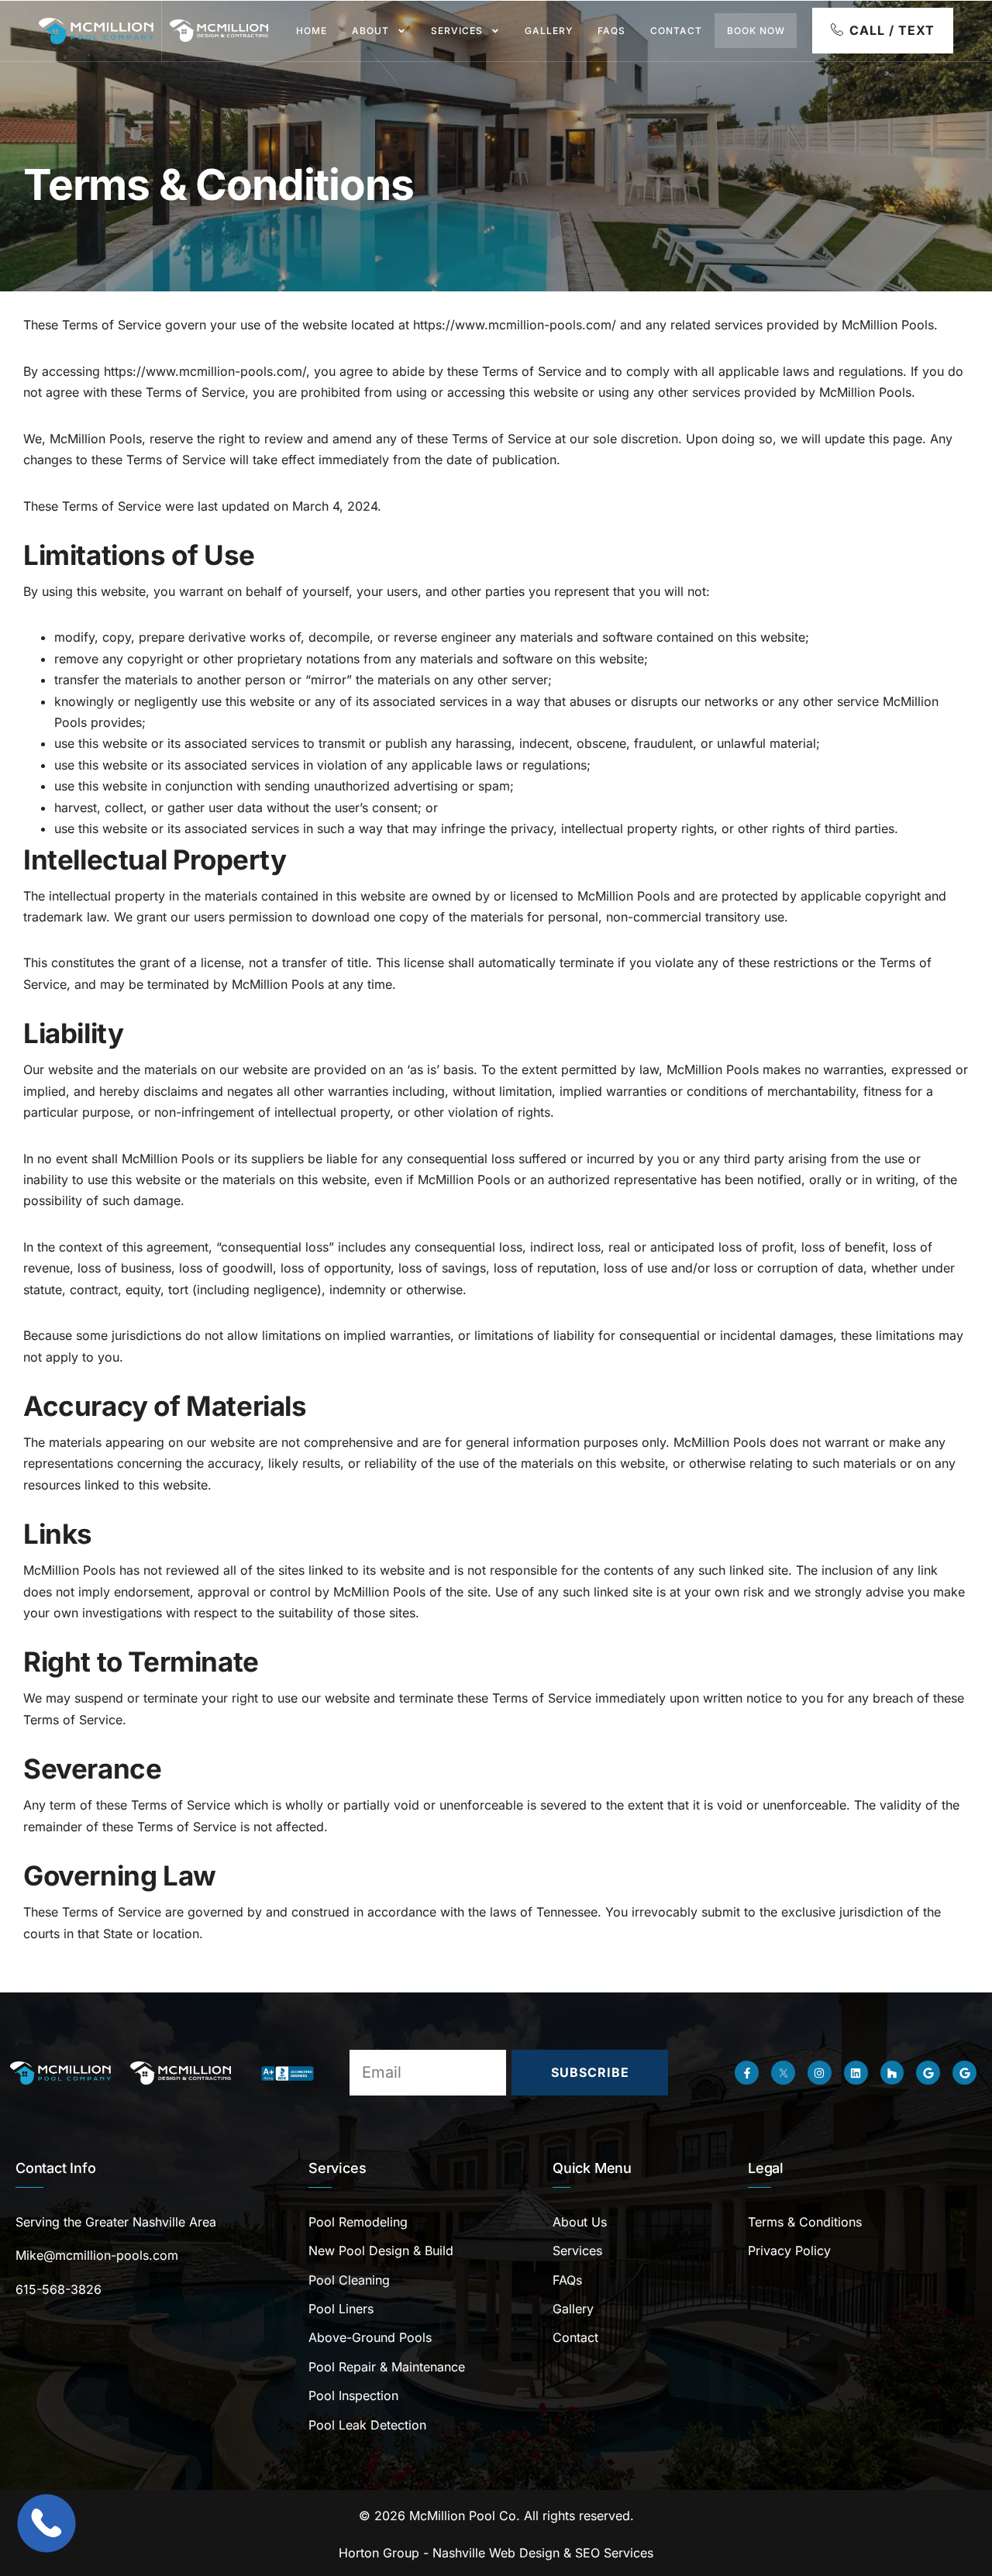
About (370, 31)
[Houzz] (892, 2073)
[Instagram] (820, 2073)
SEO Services (614, 2553)
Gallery (549, 31)
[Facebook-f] (747, 2073)
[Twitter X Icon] (783, 2073)
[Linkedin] (856, 2073)
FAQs (611, 31)
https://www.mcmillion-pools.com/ (515, 325)
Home (312, 31)
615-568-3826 (59, 2289)
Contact (676, 31)
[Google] (928, 2073)
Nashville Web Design (496, 2553)
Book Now (756, 31)
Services (457, 31)
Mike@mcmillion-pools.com (97, 2255)
